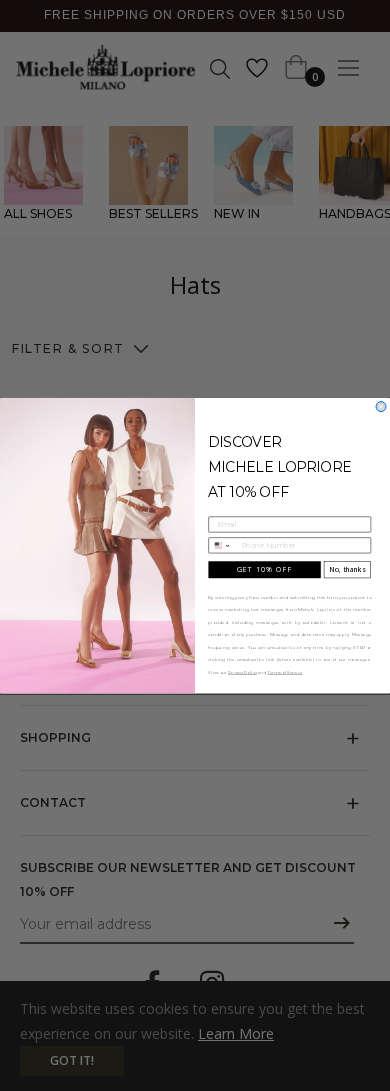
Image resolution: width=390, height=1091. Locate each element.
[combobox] (222, 545)
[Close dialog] (381, 406)
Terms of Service (284, 672)
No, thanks (347, 569)
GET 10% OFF (265, 569)
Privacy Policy (242, 672)
